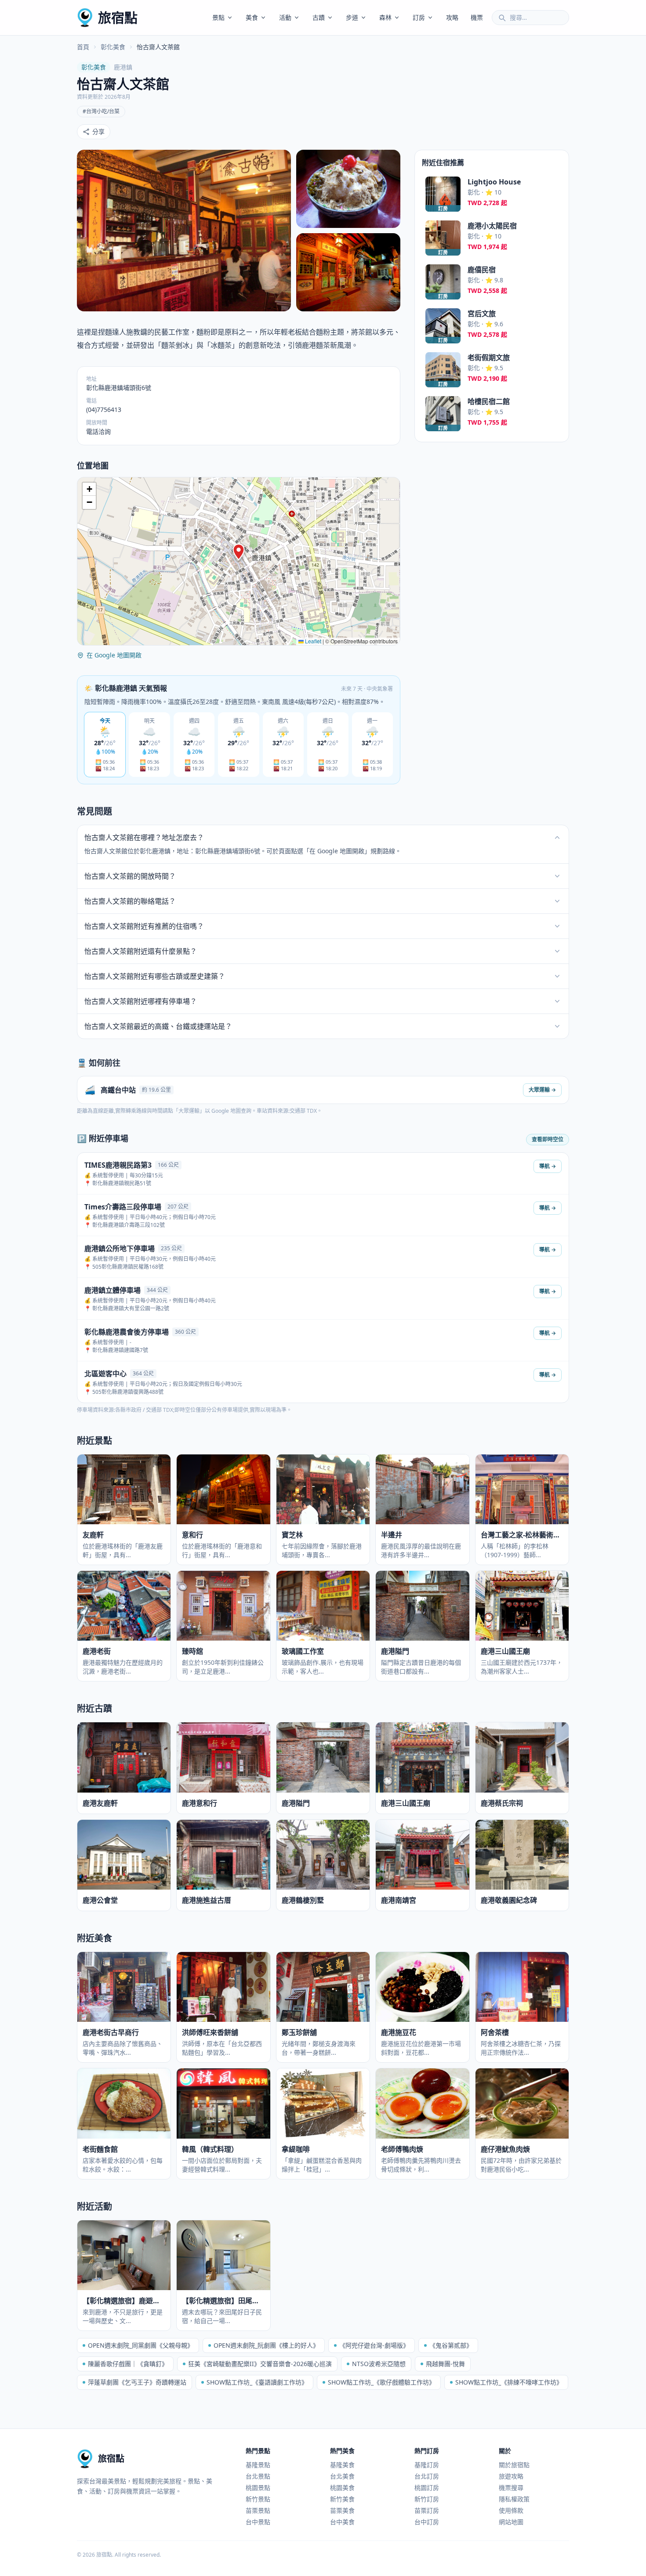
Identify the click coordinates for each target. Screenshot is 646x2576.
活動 (285, 17)
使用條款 (511, 2510)
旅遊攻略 (511, 2476)
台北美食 (342, 2476)
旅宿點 (118, 17)
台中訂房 (427, 2522)
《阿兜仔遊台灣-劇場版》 (374, 2345)
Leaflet (312, 641)
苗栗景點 (258, 2510)
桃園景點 (258, 2488)
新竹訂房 (427, 2499)
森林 (385, 17)
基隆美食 (342, 2465)
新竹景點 (258, 2499)
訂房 (419, 17)
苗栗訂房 (427, 2510)
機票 (477, 17)
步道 (352, 17)
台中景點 (258, 2522)
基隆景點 (258, 2465)
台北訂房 (427, 2476)
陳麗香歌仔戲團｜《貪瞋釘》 (128, 2364)
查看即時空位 (548, 1139)
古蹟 (319, 17)
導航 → (548, 1166)
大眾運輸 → (542, 1090)
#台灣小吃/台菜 (101, 111)
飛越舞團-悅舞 (445, 2364)
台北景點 (258, 2476)
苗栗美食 (342, 2510)
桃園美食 (342, 2488)
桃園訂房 (427, 2488)
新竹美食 (342, 2499)
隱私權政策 (514, 2499)
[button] (239, 552)
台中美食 (342, 2522)
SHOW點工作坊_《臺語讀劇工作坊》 (257, 2382)
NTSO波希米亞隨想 (379, 2364)
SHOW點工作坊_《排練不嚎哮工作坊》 (509, 2382)
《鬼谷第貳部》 (451, 2345)
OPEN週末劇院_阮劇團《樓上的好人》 (266, 2345)
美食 (252, 17)
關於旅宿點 (514, 2465)
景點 (218, 17)
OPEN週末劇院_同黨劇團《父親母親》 (141, 2345)
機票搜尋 (511, 2488)
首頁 (83, 47)
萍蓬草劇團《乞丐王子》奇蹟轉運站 (137, 2382)
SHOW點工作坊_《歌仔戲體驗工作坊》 (381, 2382)
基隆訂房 (427, 2465)
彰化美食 (113, 47)
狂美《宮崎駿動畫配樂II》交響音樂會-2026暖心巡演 (260, 2364)
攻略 (452, 17)
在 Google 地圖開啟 (114, 655)
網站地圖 (511, 2522)
